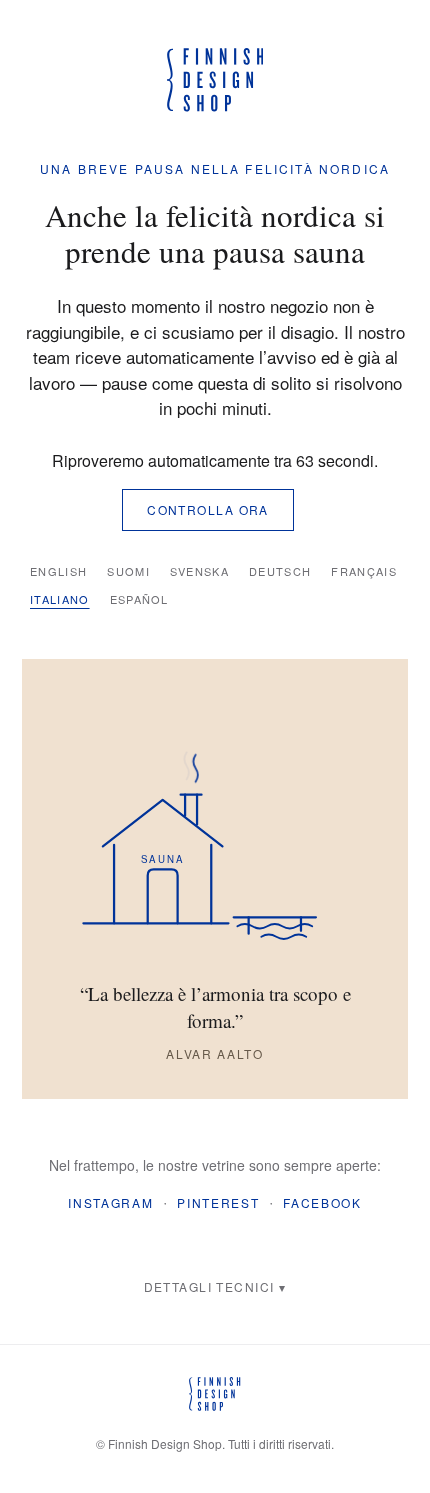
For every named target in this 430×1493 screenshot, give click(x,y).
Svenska (199, 571)
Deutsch (280, 571)
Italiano (60, 599)
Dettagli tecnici (209, 1286)
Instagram (110, 1202)
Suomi (128, 571)
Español (139, 599)
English (58, 571)
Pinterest (218, 1202)
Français (364, 571)
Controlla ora (208, 509)
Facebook (322, 1202)
